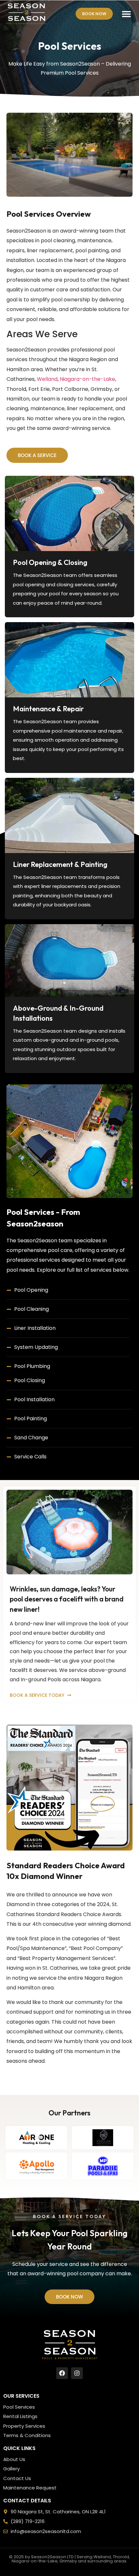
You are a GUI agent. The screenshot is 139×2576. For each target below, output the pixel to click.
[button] (127, 14)
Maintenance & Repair (48, 709)
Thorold (121, 2557)
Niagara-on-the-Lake (87, 379)
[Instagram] (77, 2373)
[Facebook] (62, 2373)
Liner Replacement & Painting (60, 864)
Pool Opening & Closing (50, 562)
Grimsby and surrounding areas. (93, 2561)
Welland (47, 379)
